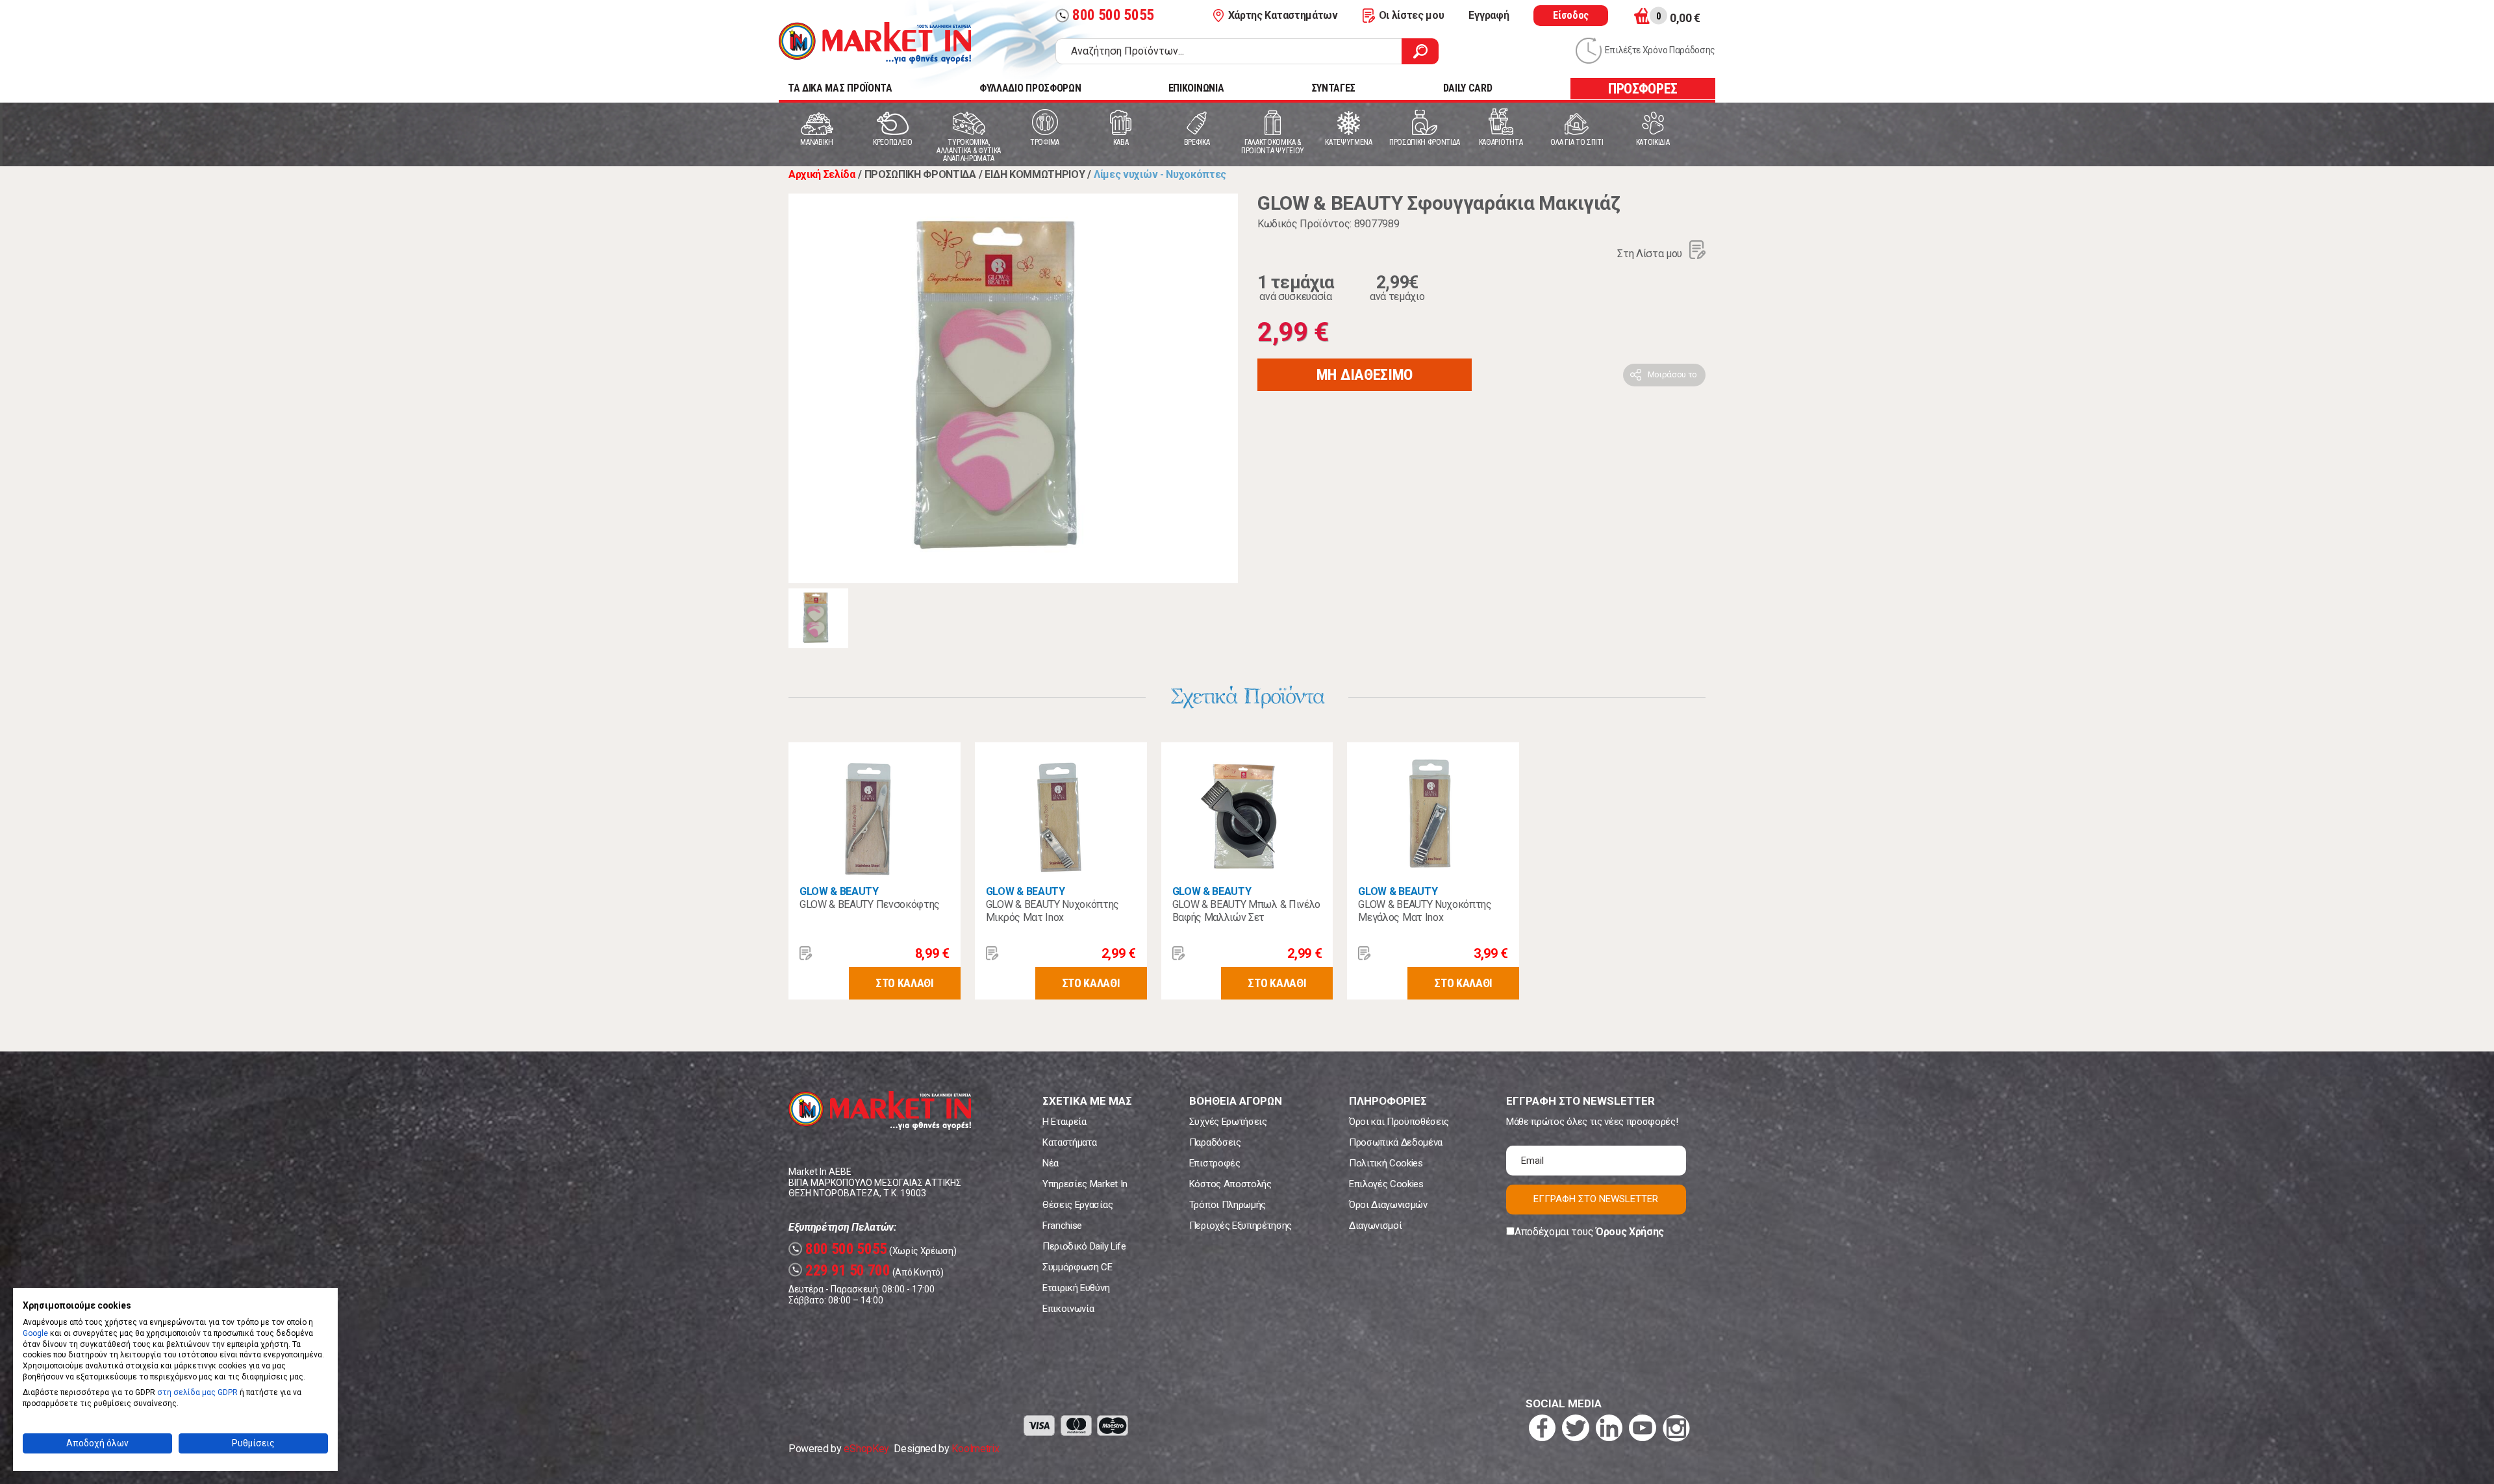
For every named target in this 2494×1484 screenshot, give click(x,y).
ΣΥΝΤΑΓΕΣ (1333, 88)
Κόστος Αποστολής (1230, 1184)
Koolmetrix (975, 1449)
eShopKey (866, 1449)
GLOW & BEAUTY (839, 891)
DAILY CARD (1468, 88)
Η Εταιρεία (1064, 1122)
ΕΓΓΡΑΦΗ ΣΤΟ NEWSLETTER (1596, 1199)
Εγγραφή (1489, 15)
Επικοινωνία (1068, 1309)
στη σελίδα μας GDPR (197, 1392)
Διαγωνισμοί (1375, 1226)
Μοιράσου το (1672, 374)
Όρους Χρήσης (1630, 1232)
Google (35, 1333)
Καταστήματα (1069, 1142)
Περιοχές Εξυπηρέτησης (1241, 1226)
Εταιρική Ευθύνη (1076, 1288)
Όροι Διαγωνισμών (1388, 1205)
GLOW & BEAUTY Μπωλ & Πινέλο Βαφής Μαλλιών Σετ (1246, 911)
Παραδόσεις (1215, 1142)
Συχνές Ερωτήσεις (1228, 1122)
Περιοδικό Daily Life (1084, 1246)
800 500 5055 (1106, 15)
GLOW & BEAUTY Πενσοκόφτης (870, 904)
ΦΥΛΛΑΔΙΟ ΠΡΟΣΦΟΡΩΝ (1030, 88)
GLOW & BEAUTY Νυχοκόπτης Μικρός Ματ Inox (1052, 911)
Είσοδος (1571, 15)
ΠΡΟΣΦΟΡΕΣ (1643, 89)
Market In (875, 43)
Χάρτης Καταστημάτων (1283, 15)
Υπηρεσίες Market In (1085, 1184)
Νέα (1051, 1163)
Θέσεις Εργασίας (1077, 1205)
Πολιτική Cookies (1386, 1163)
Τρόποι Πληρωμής (1228, 1205)
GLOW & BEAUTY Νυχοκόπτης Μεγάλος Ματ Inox (1425, 911)
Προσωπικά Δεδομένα (1396, 1142)
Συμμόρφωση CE (1077, 1267)
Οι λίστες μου (1412, 15)
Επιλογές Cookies (1386, 1184)
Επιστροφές (1215, 1163)
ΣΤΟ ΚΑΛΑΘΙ (905, 983)
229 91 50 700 (841, 1271)
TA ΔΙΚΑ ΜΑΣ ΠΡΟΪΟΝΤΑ (840, 88)
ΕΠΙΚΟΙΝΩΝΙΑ (1196, 88)
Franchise (1062, 1226)
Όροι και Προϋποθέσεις (1399, 1122)
